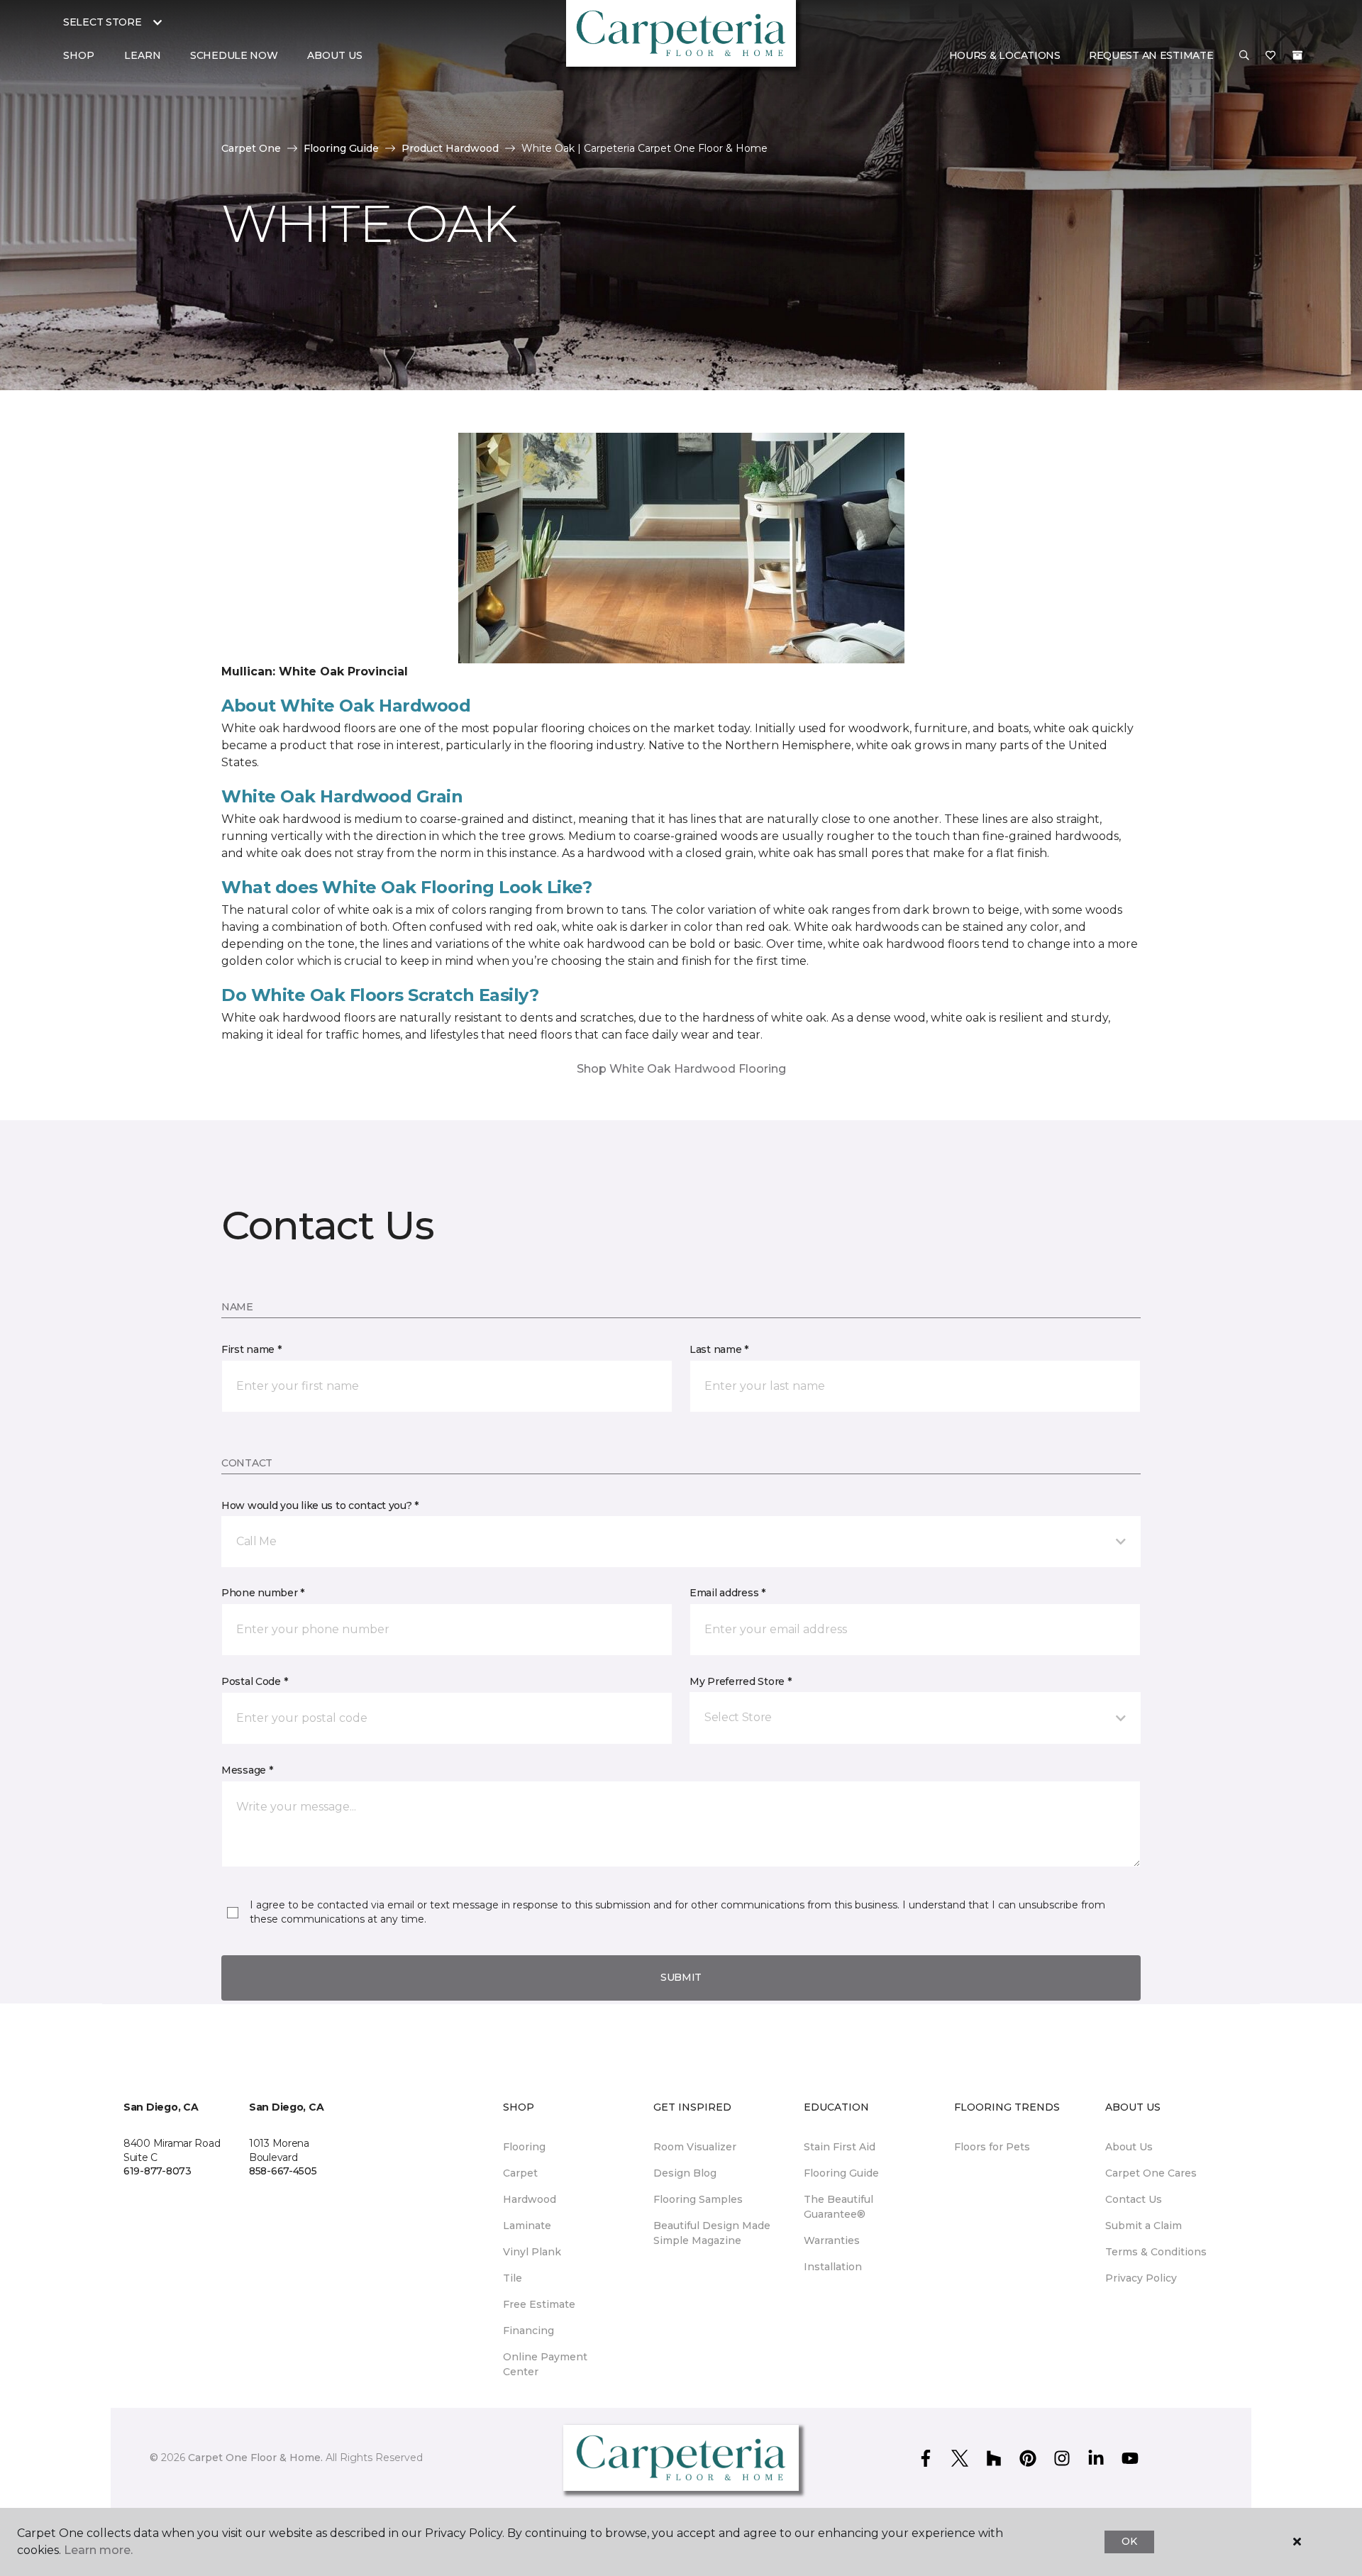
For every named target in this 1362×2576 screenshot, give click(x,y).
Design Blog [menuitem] (685, 2173)
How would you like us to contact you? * (320, 1505)
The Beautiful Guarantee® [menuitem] (838, 2207)
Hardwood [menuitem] (530, 2199)
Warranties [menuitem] (832, 2240)
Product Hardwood (450, 148)
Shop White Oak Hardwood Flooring (681, 1069)
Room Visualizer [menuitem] (695, 2147)
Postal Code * (254, 1681)
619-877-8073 (157, 2171)
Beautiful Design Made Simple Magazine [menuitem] (712, 2233)
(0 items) (1297, 55)
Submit (681, 1977)
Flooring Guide (341, 148)
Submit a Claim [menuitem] (1144, 2226)
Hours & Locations (1005, 55)
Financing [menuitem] (528, 2331)
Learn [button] (143, 55)
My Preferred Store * (740, 1681)
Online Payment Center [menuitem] (545, 2364)
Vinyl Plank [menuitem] (532, 2252)
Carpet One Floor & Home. (255, 2458)
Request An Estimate (1151, 55)
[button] (1244, 56)
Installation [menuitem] (833, 2267)
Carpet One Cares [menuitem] (1151, 2173)
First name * (251, 1349)
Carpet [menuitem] (520, 2173)
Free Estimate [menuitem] (539, 2304)
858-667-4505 (283, 2171)
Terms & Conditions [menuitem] (1156, 2252)
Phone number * (263, 1593)
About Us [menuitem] (1129, 2147)
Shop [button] (79, 55)
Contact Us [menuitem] (1134, 2199)
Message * (247, 1770)
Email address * (727, 1593)
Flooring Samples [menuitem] (698, 2199)
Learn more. (98, 2550)
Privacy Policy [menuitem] (1141, 2278)
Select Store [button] (103, 22)
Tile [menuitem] (513, 2278)
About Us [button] (335, 55)
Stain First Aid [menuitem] (840, 2147)
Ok (1129, 2541)
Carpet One (251, 148)
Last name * (719, 1349)
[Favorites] (1270, 56)
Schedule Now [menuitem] (234, 55)
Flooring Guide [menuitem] (841, 2173)
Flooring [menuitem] (524, 2147)
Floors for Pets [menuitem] (992, 2147)
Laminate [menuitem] (527, 2226)
